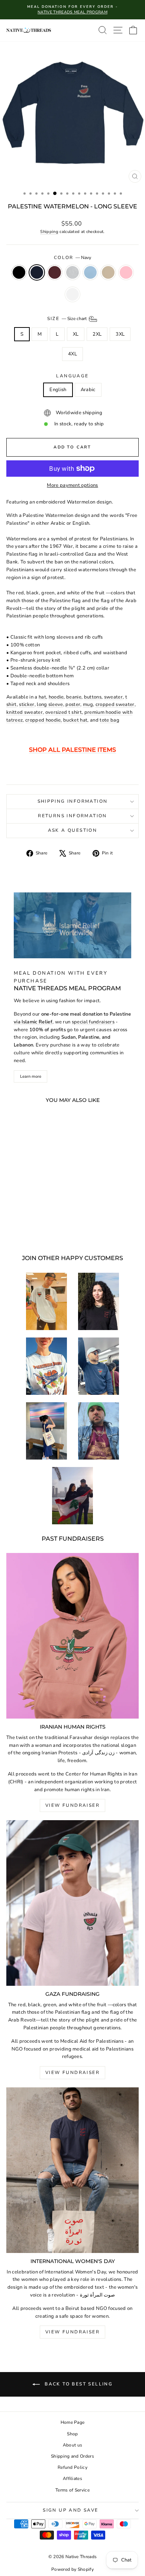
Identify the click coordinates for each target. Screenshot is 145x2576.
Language (72, 376)
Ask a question (73, 830)
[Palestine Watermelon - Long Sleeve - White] (40, 1229)
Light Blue (90, 272)
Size (67, 318)
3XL (120, 334)
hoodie (56, 697)
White (72, 294)
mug (88, 704)
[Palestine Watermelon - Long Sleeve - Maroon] (31, 1222)
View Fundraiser (72, 1805)
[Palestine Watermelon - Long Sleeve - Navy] (23, 1222)
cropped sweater (115, 704)
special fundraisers (93, 1022)
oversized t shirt (64, 712)
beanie (74, 697)
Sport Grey (72, 272)
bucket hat (75, 720)
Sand (108, 272)
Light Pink (126, 272)
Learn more (31, 1076)
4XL (72, 354)
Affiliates (72, 2478)
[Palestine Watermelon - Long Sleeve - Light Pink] (31, 1229)
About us (73, 2445)
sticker (27, 704)
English (58, 390)
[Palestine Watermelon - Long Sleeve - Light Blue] (49, 1222)
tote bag (109, 720)
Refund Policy (72, 2467)
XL (76, 334)
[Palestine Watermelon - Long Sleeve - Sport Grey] (40, 1222)
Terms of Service (72, 2490)
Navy (37, 272)
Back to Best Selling (78, 2384)
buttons (93, 697)
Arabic (88, 390)
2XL (97, 334)
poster (73, 704)
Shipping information (73, 801)
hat (42, 697)
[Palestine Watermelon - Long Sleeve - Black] (14, 1222)
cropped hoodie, (44, 720)
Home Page (73, 2422)
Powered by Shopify (72, 2569)
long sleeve (50, 704)
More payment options (72, 485)
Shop (72, 2434)
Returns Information (72, 816)
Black (19, 272)
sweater (113, 697)
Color (72, 258)
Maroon (55, 272)
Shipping (49, 232)
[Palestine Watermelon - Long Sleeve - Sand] (23, 1229)
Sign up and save (70, 2510)
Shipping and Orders (72, 2456)
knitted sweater (25, 712)
